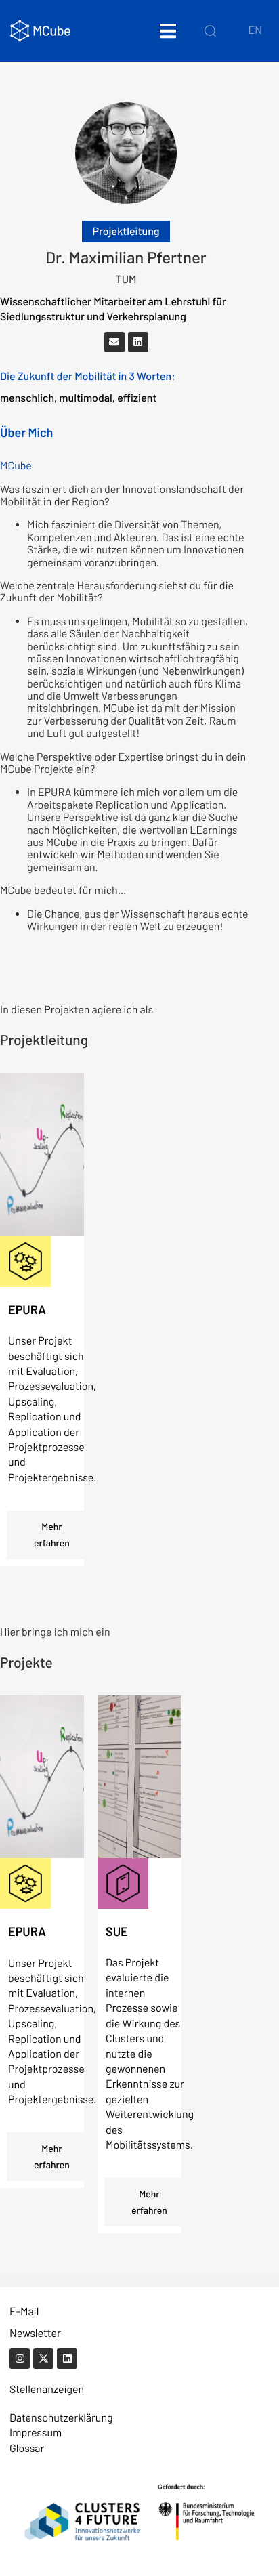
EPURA (27, 1309)
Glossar (27, 2448)
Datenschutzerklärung (61, 2418)
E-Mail (24, 2311)
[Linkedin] (138, 342)
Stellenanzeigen (47, 2389)
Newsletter (35, 2333)
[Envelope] (114, 342)
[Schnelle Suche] (210, 30)
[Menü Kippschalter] (168, 31)
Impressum (36, 2433)
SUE (117, 1931)
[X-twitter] (43, 2359)
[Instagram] (20, 2359)
